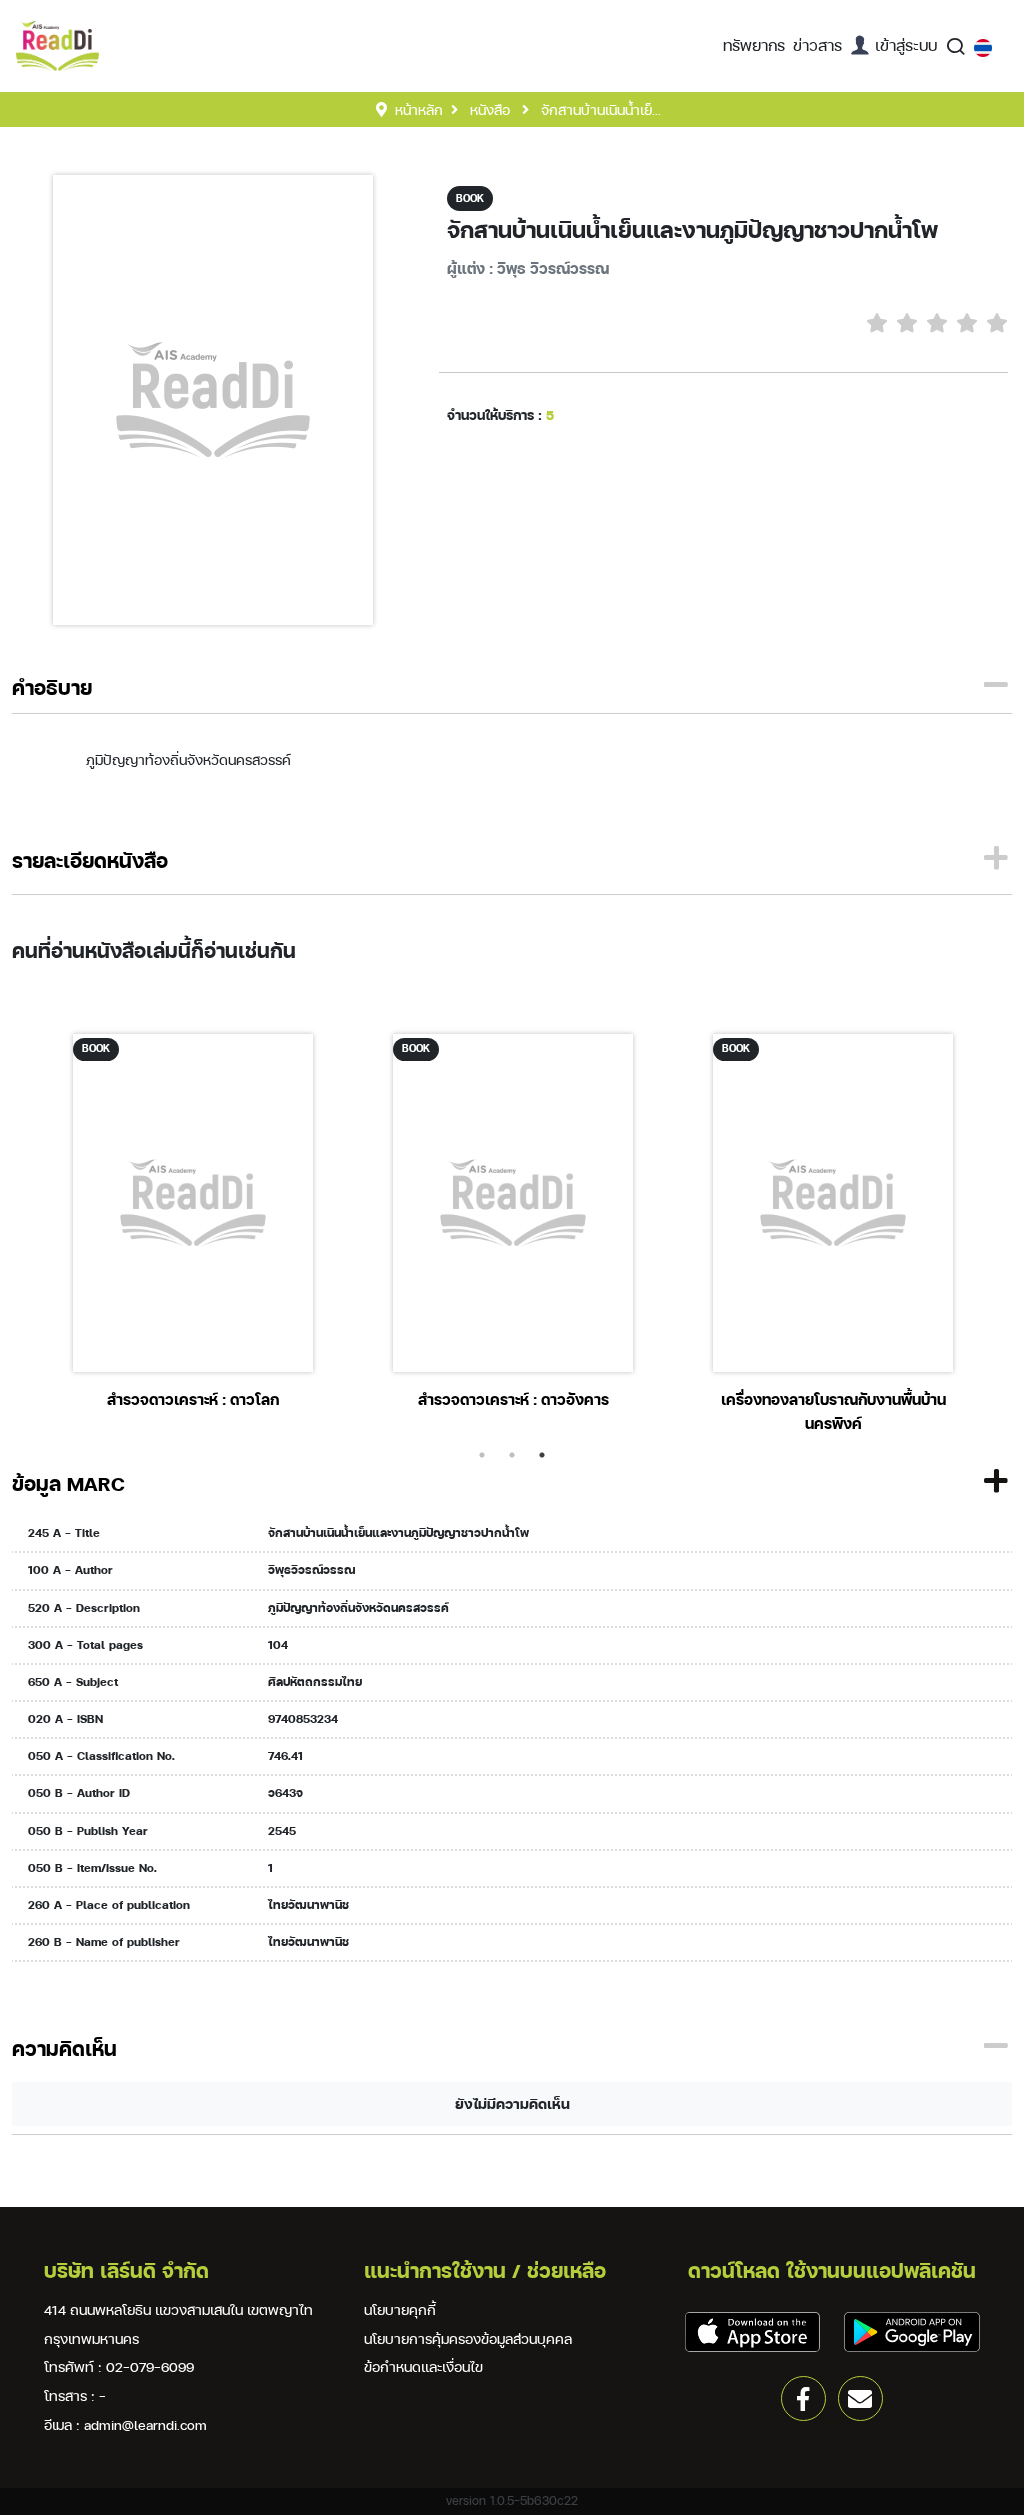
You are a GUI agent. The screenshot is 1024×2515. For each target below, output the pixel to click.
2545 (282, 1831)
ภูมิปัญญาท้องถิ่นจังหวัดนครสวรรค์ (358, 1608)
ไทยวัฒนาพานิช (308, 1905)
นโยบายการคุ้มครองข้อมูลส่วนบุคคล (468, 2338)
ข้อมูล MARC (68, 1483)
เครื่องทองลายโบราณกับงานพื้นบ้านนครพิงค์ (833, 1411)
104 (278, 1645)
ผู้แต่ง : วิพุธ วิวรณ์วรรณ (528, 268)
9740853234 (303, 1719)
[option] (193, 1220)
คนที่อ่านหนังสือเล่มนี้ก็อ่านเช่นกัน (154, 950)
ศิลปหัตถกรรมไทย (315, 1682)
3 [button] (542, 1455)
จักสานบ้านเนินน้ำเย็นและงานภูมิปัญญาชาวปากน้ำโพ (692, 230)
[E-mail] (860, 2398)
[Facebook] (803, 2398)
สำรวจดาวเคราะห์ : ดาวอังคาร (513, 1399)
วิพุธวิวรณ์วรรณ (311, 1570)
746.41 (285, 1756)
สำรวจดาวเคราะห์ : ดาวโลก (193, 1399)
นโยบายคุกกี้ (400, 2309)
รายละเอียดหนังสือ (90, 860)
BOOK (470, 198)
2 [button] (512, 1455)
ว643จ (285, 1793)
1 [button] (482, 1455)
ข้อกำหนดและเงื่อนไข (423, 2366)
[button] (754, 45)
